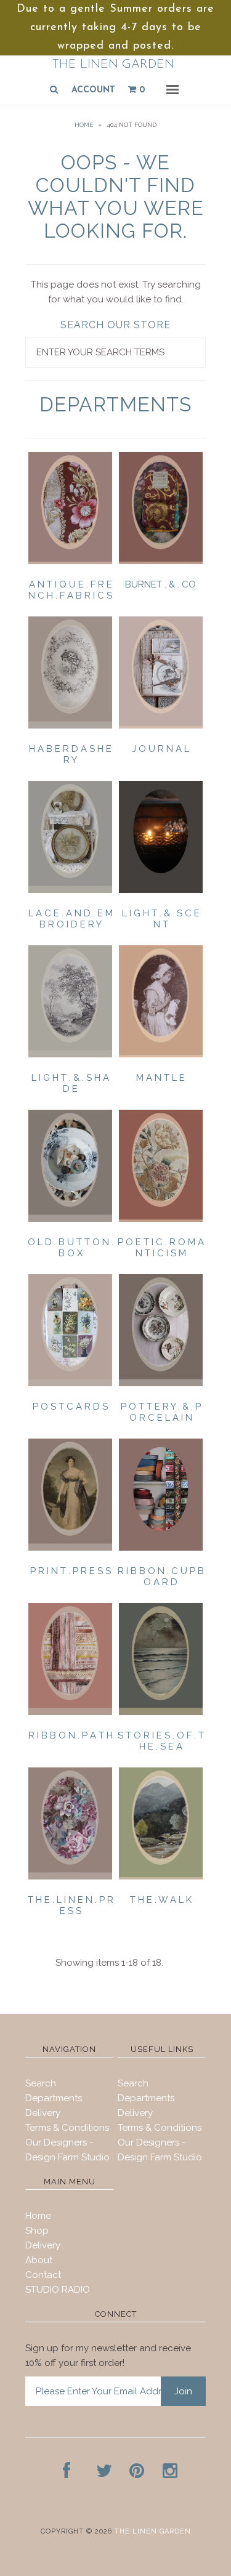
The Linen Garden (113, 65)
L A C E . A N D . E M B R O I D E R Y (71, 919)
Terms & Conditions (67, 2128)
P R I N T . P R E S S (71, 1571)
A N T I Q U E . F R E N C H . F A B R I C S (70, 590)
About (39, 2260)
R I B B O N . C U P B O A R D (161, 1577)
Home (84, 125)
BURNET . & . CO (160, 584)
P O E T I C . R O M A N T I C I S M (161, 1248)
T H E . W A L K (161, 1900)
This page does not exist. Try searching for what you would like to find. (116, 292)
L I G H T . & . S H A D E (70, 1083)
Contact (43, 2275)
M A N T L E (160, 1078)
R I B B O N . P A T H (71, 1735)
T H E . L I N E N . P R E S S (71, 1905)
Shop (37, 2231)
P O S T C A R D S (70, 1407)
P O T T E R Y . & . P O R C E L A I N (161, 1412)
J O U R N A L (160, 749)
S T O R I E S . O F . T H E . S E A (161, 1741)
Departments (54, 2098)
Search (41, 2083)
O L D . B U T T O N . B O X (71, 1248)
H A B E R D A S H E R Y (70, 754)
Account (93, 90)
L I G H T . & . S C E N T (161, 919)
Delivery (43, 2113)
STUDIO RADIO (58, 2290)
